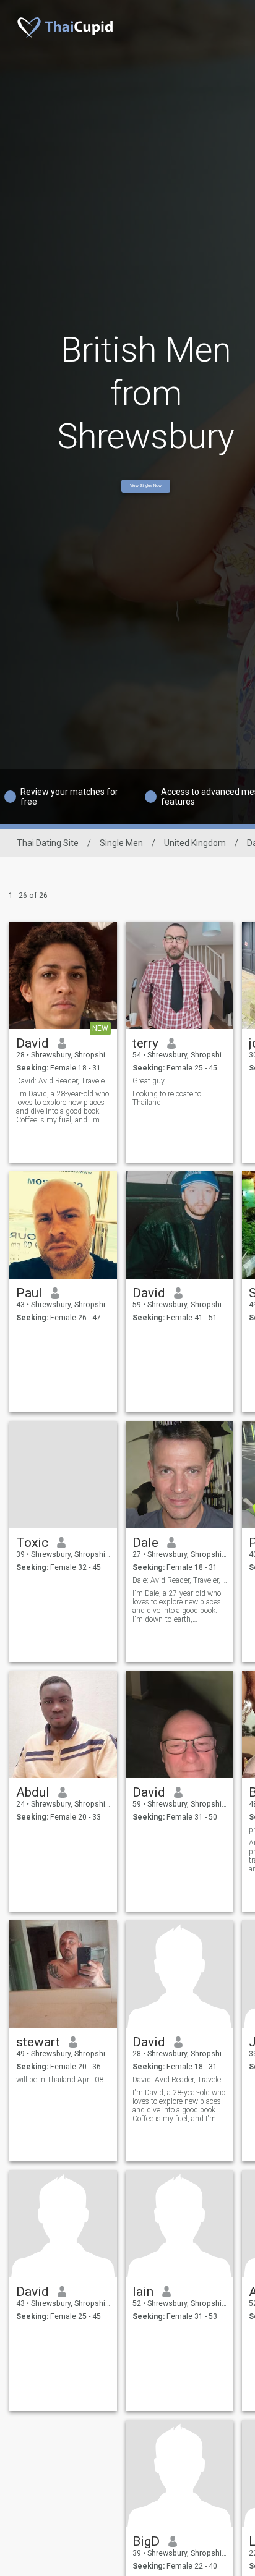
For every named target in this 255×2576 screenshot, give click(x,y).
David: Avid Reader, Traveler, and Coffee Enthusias (63, 1081)
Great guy (149, 1081)
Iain (143, 2292)
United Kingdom (195, 843)
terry (145, 1043)
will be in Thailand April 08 (60, 2080)
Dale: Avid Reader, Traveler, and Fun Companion (180, 1580)
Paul (29, 1293)
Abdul (33, 1792)
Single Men (121, 843)
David (32, 1043)
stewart (38, 2042)
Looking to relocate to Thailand (167, 1098)
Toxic (32, 1543)
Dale (145, 1543)
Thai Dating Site (48, 843)
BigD (146, 2541)
